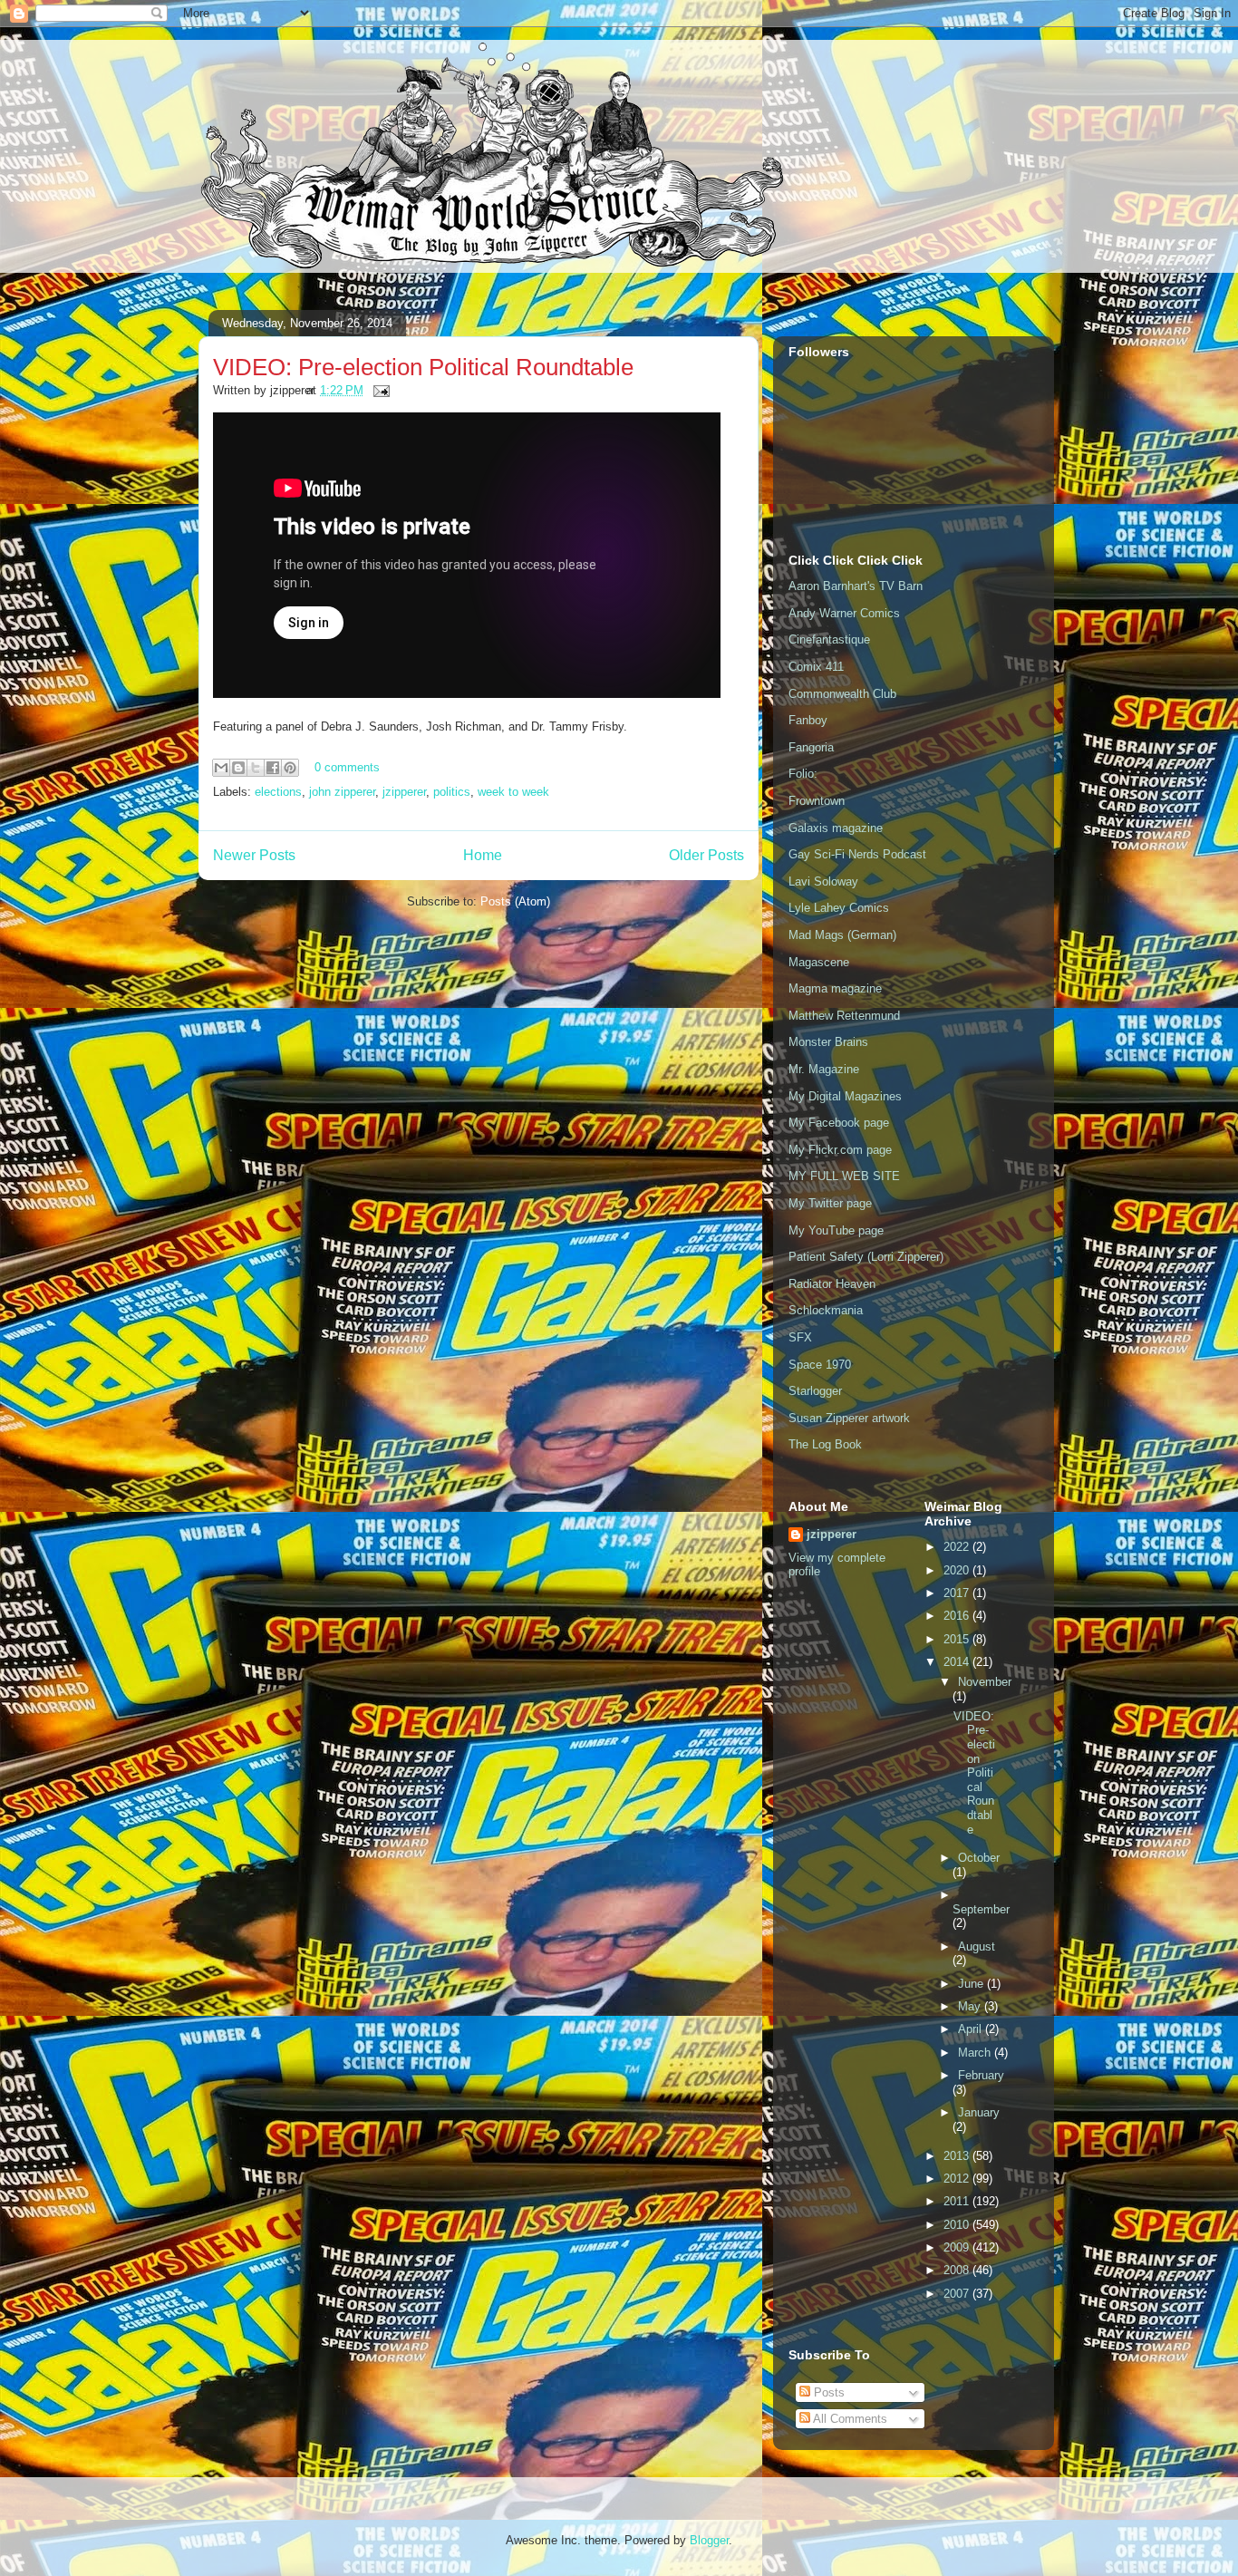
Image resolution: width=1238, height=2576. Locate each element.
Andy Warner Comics (844, 613)
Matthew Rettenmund (844, 1016)
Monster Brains (828, 1042)
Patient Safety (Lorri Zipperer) (866, 1257)
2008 (958, 2270)
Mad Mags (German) (842, 935)
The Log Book (825, 1444)
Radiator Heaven (832, 1284)
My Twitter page (830, 1203)
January (979, 2112)
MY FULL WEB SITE (844, 1176)
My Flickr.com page (840, 1150)
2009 (958, 2247)
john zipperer (342, 792)
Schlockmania (826, 1310)
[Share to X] (256, 768)
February (981, 2075)
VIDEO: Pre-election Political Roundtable (423, 367)
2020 (958, 1570)
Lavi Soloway (823, 881)
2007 (958, 2294)
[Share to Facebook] (273, 768)
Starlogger (815, 1391)
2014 (958, 1662)
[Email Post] (378, 390)
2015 (958, 1639)
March (976, 2053)
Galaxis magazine (836, 828)
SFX (800, 1337)
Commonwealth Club (842, 694)
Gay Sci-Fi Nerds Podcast (857, 854)
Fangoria (811, 747)
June (972, 1984)
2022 (958, 1547)
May (971, 2006)
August (977, 1947)
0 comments (347, 767)
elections (278, 792)
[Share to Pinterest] (290, 768)
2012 (958, 2179)
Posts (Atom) (515, 901)
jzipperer (404, 792)
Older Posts (706, 855)
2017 (958, 1593)
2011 (958, 2201)
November (985, 1682)
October (979, 1858)
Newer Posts (254, 855)
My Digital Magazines (845, 1096)
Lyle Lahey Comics (839, 908)
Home (483, 855)
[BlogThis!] (238, 768)
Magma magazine (835, 988)
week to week (513, 792)
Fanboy (808, 720)
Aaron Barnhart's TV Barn (856, 586)
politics (452, 792)
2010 (958, 2225)
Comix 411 (816, 667)
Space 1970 (820, 1365)
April (972, 2029)
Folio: (803, 774)
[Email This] (221, 768)
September (981, 1909)
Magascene (819, 962)
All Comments (849, 2419)
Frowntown (817, 801)
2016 (958, 1616)
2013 (958, 2156)
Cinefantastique (829, 639)
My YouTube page (836, 1230)
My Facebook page (839, 1123)
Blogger (709, 2540)
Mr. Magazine (824, 1069)
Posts (827, 2392)
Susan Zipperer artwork (849, 1418)
